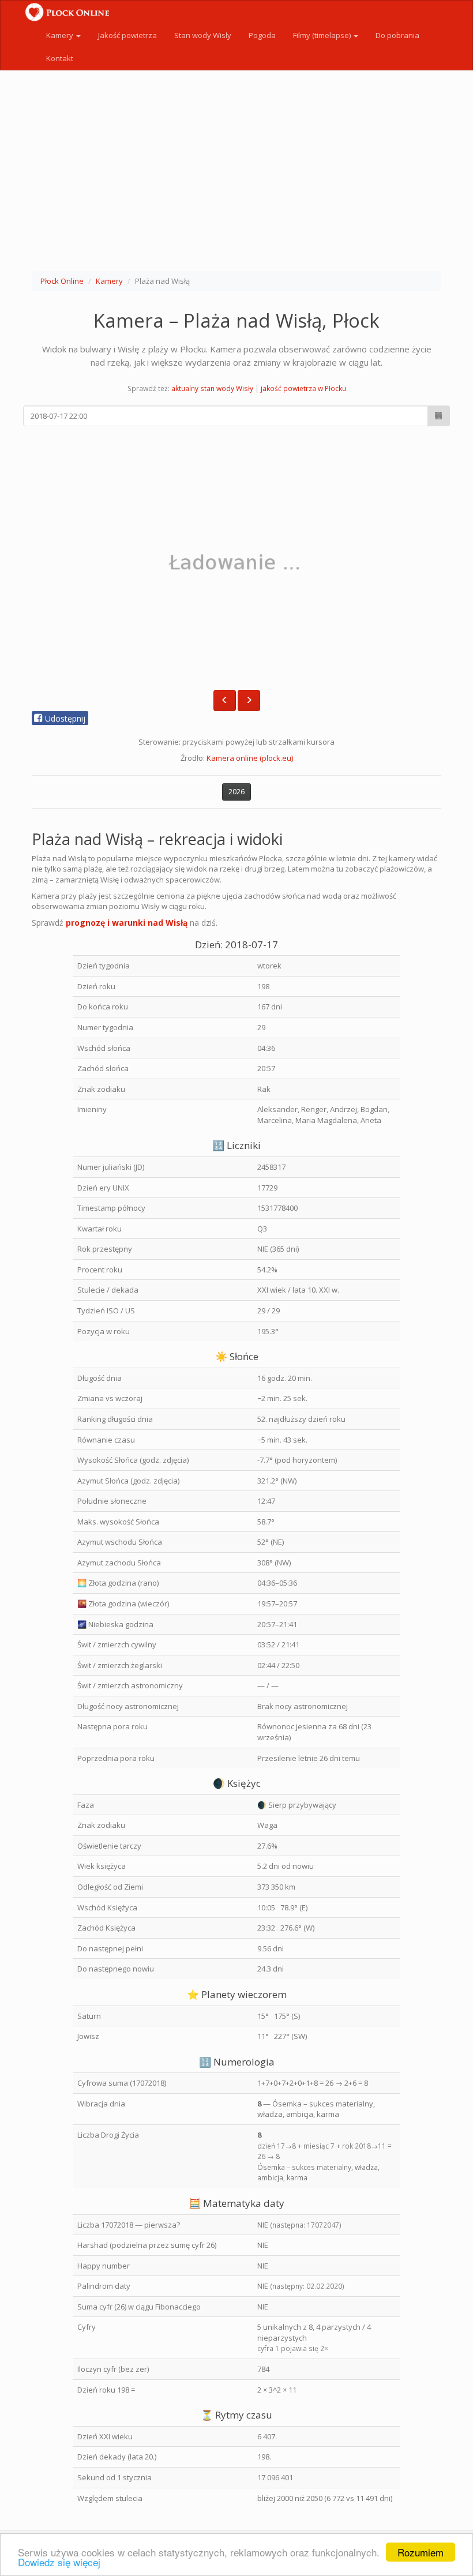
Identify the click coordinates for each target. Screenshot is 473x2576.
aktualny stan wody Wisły (212, 388)
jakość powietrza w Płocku (303, 388)
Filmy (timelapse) (323, 35)
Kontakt (60, 58)
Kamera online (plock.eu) (250, 758)
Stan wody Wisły (203, 35)
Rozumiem (421, 2552)
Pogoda (262, 35)
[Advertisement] (236, 173)
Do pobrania (397, 35)
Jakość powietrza (127, 35)
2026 (236, 792)
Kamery (61, 35)
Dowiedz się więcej (59, 2562)
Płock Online (62, 281)
